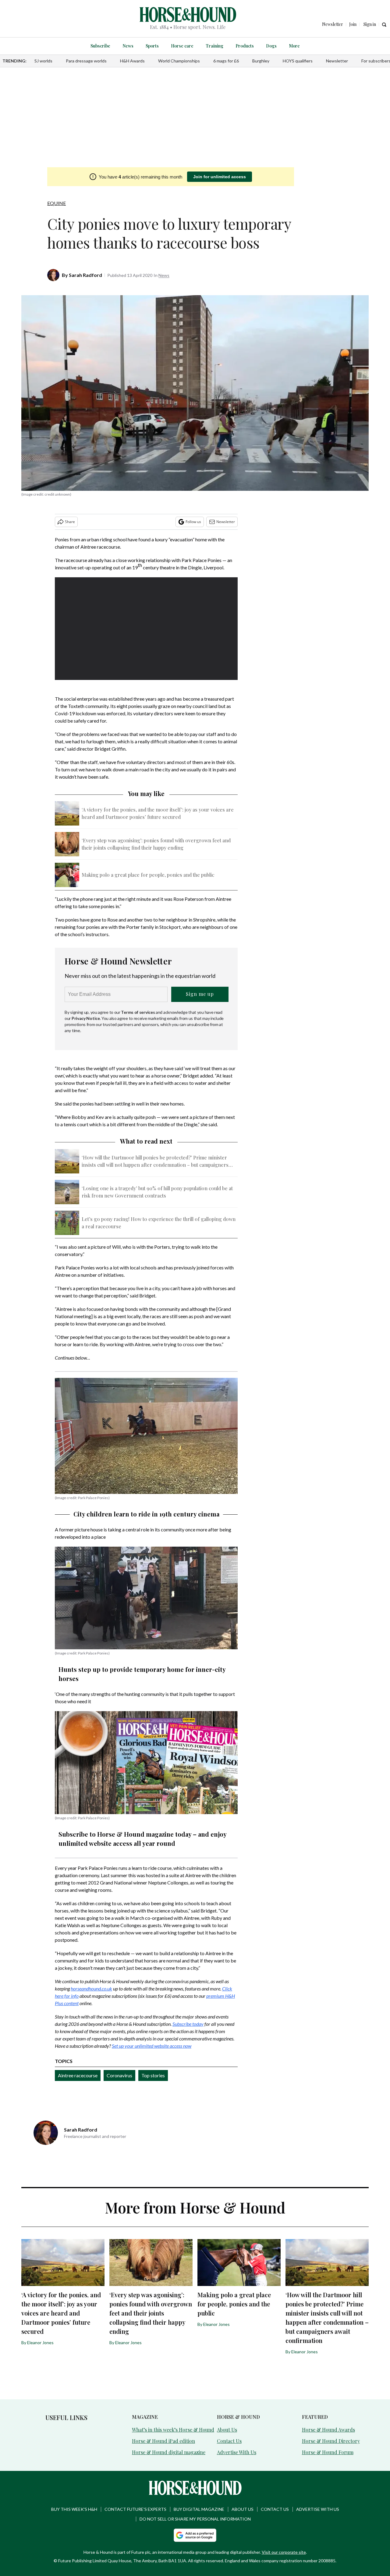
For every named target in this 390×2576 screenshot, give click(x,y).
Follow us (193, 522)
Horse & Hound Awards (328, 2430)
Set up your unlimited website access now (152, 2046)
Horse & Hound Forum (328, 2452)
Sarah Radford (85, 275)
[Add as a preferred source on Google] (195, 2535)
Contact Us (229, 2441)
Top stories (153, 2075)
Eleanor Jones (40, 2342)
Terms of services (138, 1012)
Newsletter (337, 61)
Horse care (182, 46)
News (128, 46)
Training (214, 46)
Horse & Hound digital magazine (169, 2452)
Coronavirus (119, 2075)
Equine (57, 203)
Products (245, 46)
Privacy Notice (86, 1018)
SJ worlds (43, 61)
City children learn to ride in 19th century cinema (146, 1514)
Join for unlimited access (220, 177)
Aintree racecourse (78, 2075)
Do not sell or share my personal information (195, 2519)
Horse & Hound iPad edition (163, 2441)
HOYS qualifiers (298, 61)
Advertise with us (318, 2509)
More (294, 46)
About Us (227, 2430)
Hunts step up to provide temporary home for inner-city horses (142, 1674)
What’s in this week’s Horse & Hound (173, 2430)
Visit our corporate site (284, 2552)
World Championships (179, 61)
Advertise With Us (237, 2452)
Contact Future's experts (135, 2509)
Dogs (271, 46)
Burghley (261, 61)
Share (70, 522)
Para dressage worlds (86, 61)
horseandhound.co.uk (91, 1989)
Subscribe (100, 46)
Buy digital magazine (199, 2509)
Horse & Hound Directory (331, 2441)
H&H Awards (132, 61)
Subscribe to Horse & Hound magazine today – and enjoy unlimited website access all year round (142, 1839)
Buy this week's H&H (74, 2509)
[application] (146, 629)
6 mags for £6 (226, 61)
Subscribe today (188, 2024)
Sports (152, 46)
